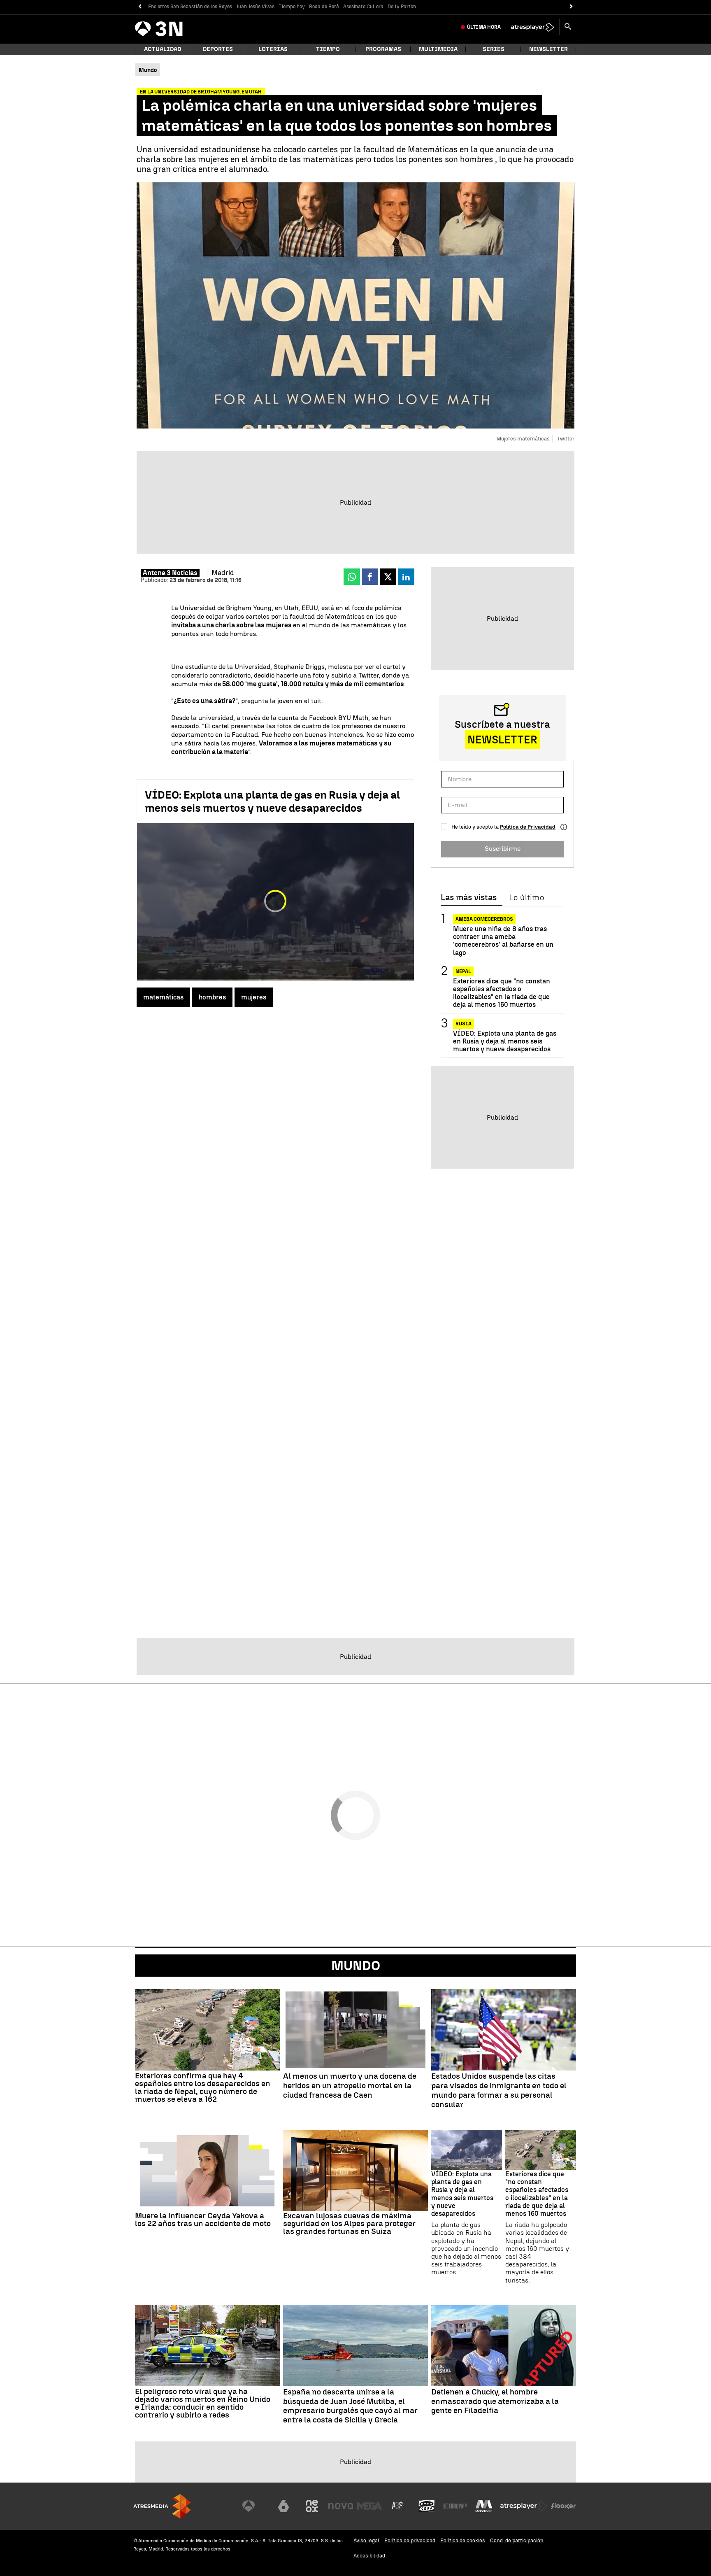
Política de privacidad (410, 2540)
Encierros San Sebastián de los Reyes (190, 7)
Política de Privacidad (528, 827)
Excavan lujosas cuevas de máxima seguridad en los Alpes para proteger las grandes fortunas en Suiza (349, 2223)
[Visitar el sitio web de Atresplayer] (524, 2506)
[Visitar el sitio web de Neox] (312, 2506)
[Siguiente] (571, 7)
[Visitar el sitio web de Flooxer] (563, 2506)
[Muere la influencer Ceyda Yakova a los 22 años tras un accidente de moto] (207, 2171)
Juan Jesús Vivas (255, 7)
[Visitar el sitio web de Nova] (341, 2506)
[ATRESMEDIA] (162, 2506)
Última (484, 27)
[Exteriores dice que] (541, 2150)
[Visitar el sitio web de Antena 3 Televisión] (255, 2506)
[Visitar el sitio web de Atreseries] (398, 2506)
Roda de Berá (324, 7)
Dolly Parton (402, 7)
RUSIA (464, 1024)
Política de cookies (463, 2540)
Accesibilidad (369, 2556)
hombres (212, 997)
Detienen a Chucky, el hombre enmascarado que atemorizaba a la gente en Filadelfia (495, 2401)
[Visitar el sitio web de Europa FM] (455, 2506)
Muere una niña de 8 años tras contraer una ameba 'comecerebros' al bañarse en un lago (503, 941)
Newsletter (548, 49)
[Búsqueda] (568, 27)
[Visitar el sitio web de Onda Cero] (427, 2506)
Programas (383, 49)
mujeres (254, 997)
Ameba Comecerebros (484, 919)
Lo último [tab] (526, 898)
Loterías (273, 49)
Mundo (356, 1966)
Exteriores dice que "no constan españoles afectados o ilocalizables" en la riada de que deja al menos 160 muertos (502, 993)
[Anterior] (140, 7)
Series (494, 49)
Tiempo (328, 49)
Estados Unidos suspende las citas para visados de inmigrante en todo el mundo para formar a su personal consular (499, 2090)
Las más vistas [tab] (469, 898)
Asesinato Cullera (363, 7)
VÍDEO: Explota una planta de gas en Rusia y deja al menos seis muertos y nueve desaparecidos (272, 801)
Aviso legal (366, 2540)
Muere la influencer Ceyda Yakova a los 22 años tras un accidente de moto (203, 2220)
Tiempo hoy (292, 7)
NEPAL (463, 971)
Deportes (218, 49)
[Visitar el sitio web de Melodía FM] (484, 2506)
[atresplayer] (533, 27)
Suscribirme (503, 849)
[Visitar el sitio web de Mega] (369, 2506)
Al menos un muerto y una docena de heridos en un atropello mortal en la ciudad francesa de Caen (350, 2086)
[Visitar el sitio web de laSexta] (283, 2506)
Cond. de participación (517, 2540)
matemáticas (163, 997)
